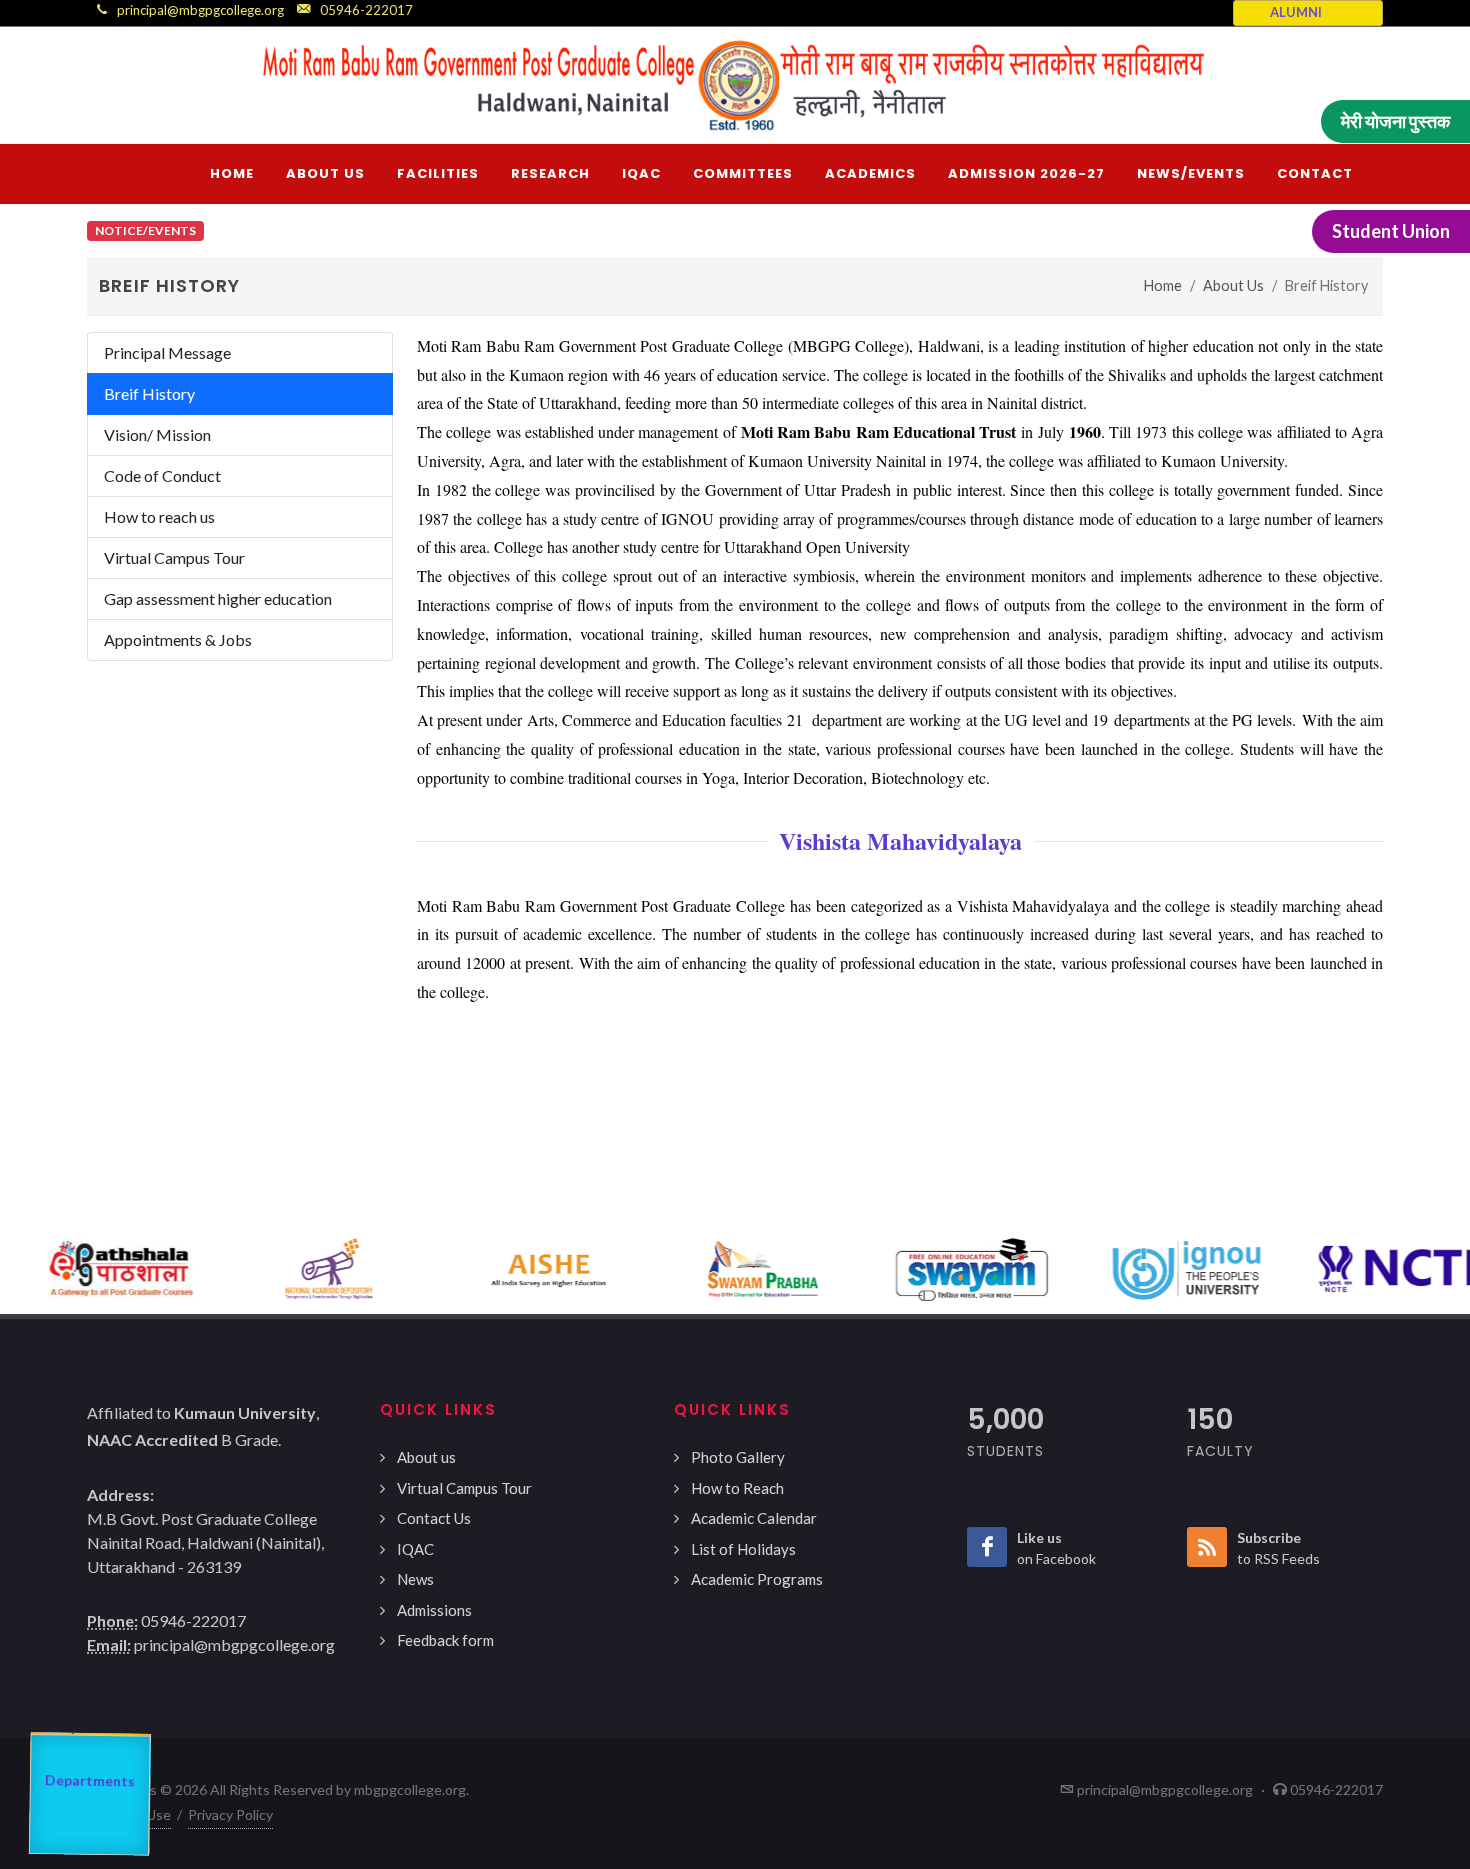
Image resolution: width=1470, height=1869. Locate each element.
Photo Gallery (738, 1457)
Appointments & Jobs (178, 639)
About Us (1233, 285)
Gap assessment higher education (218, 598)
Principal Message (167, 352)
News (415, 1579)
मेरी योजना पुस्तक (1395, 121)
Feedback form (445, 1640)
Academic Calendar (754, 1518)
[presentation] (18, 1269)
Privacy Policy (230, 1814)
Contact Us (434, 1518)
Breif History (149, 393)
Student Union (1391, 231)
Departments (88, 1790)
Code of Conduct (162, 475)
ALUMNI (1296, 12)
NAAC (99, 1733)
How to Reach (737, 1488)
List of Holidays (743, 1549)
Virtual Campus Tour (174, 557)
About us (426, 1457)
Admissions (434, 1610)
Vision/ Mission (157, 434)
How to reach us (159, 516)
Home (1163, 285)
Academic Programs (757, 1579)
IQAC (415, 1549)
